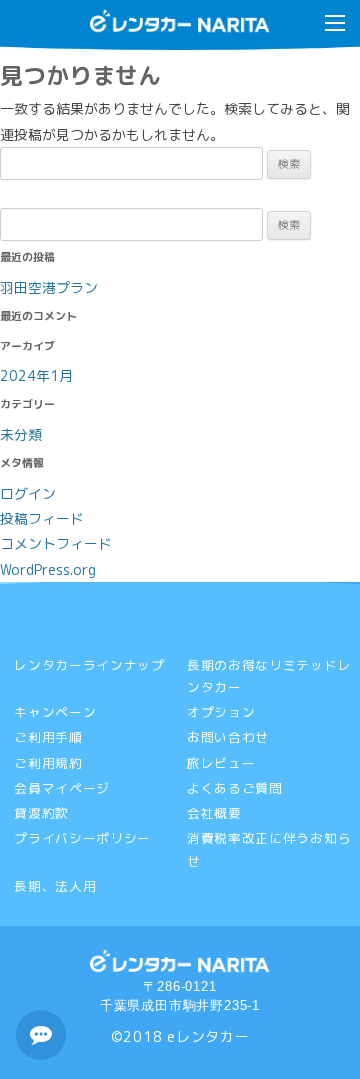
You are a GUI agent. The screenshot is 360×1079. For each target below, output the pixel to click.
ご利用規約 (48, 763)
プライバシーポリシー (82, 838)
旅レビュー (221, 763)
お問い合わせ (228, 737)
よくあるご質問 (235, 788)
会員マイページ (62, 788)
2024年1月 (36, 375)
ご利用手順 (48, 737)
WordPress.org (48, 569)
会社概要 (214, 813)
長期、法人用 (55, 886)
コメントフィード (56, 543)
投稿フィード (42, 518)
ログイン (28, 493)
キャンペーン (55, 712)
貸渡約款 (41, 813)
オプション (221, 712)
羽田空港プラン (49, 287)
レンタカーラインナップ (89, 665)
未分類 (21, 434)
